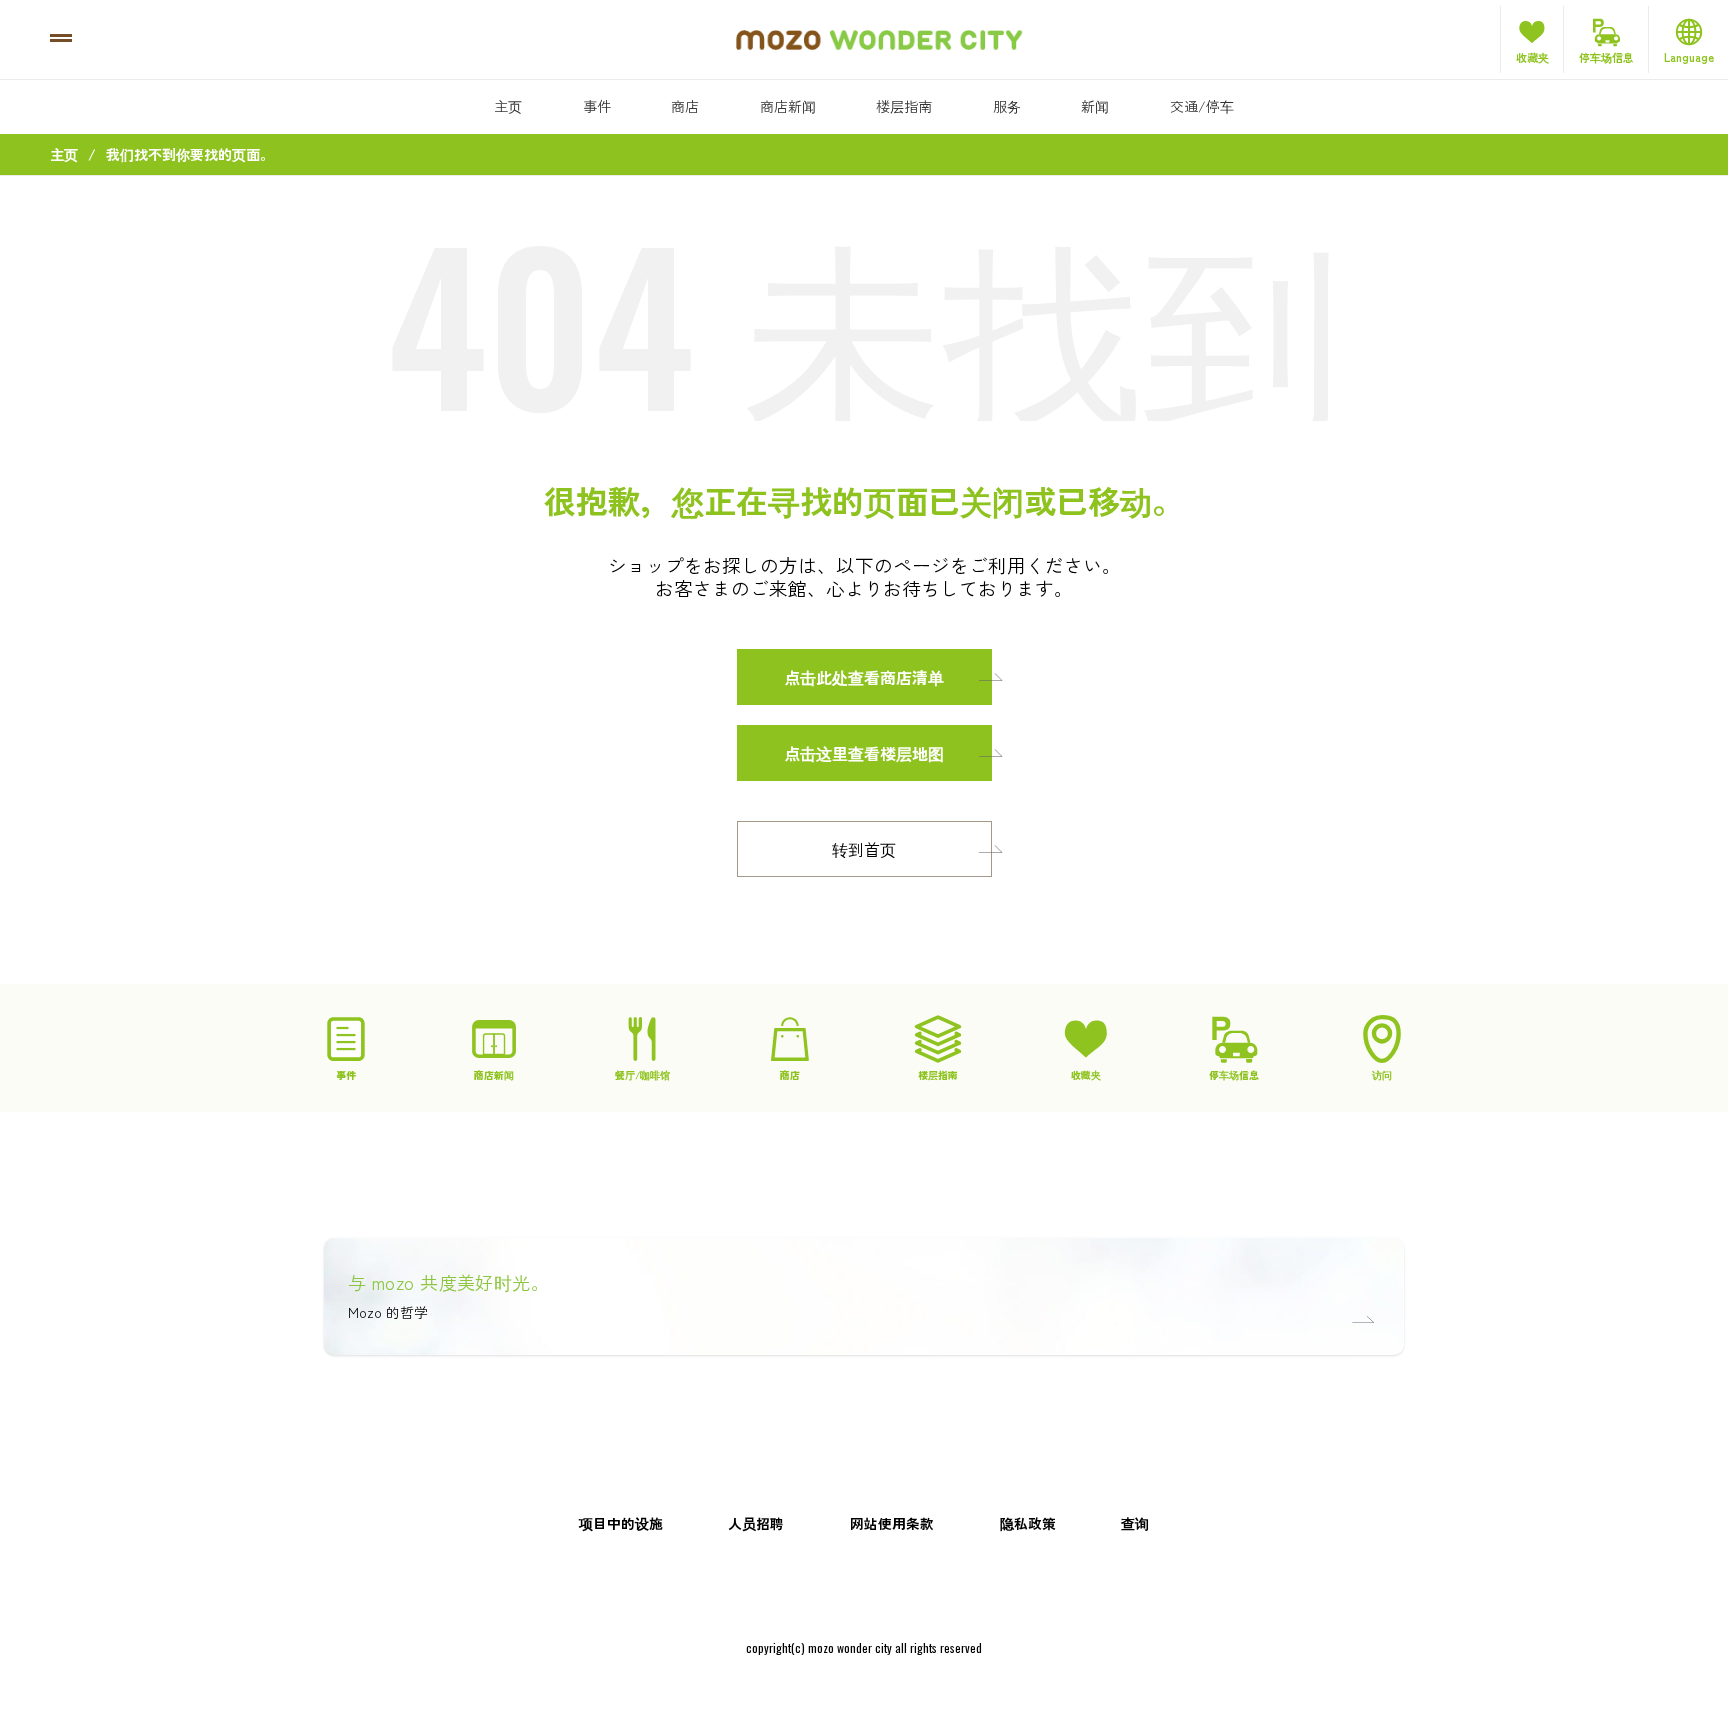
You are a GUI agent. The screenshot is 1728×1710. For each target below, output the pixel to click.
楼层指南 (904, 106)
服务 (1007, 106)
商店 (685, 106)
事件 (597, 106)
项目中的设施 (621, 1523)
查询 (1135, 1523)
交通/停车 (1202, 106)
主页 (508, 106)
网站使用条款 (892, 1523)
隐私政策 (1028, 1523)
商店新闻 (788, 106)
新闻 (1095, 106)
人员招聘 (756, 1523)
